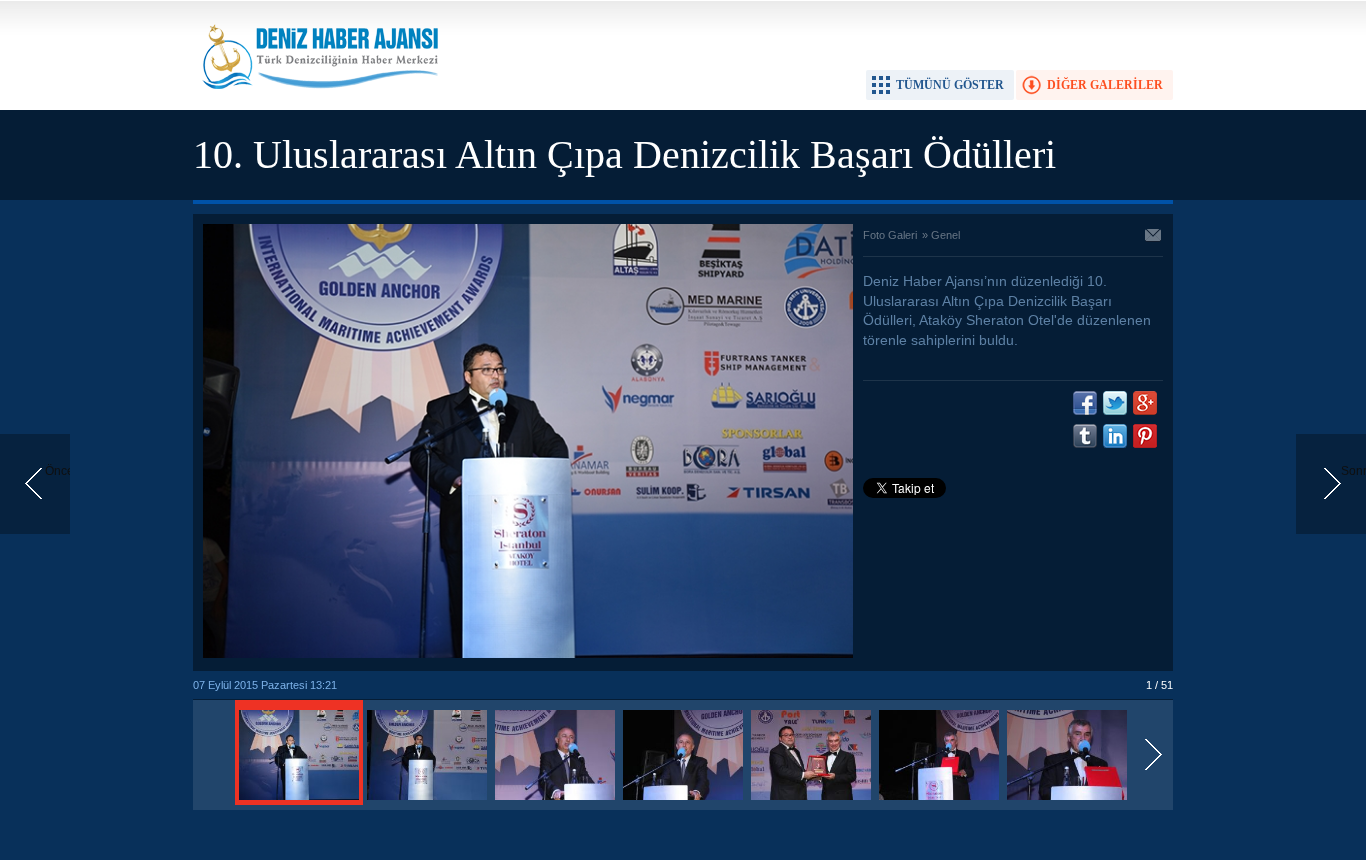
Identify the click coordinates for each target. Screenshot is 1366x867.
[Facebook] (1085, 403)
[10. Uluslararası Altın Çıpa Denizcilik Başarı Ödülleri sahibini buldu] (299, 801)
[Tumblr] (1085, 436)
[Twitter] (1115, 403)
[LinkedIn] (1115, 436)
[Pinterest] (1145, 436)
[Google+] (1145, 403)
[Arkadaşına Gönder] (1154, 237)
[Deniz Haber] (318, 101)
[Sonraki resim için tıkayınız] (528, 654)
